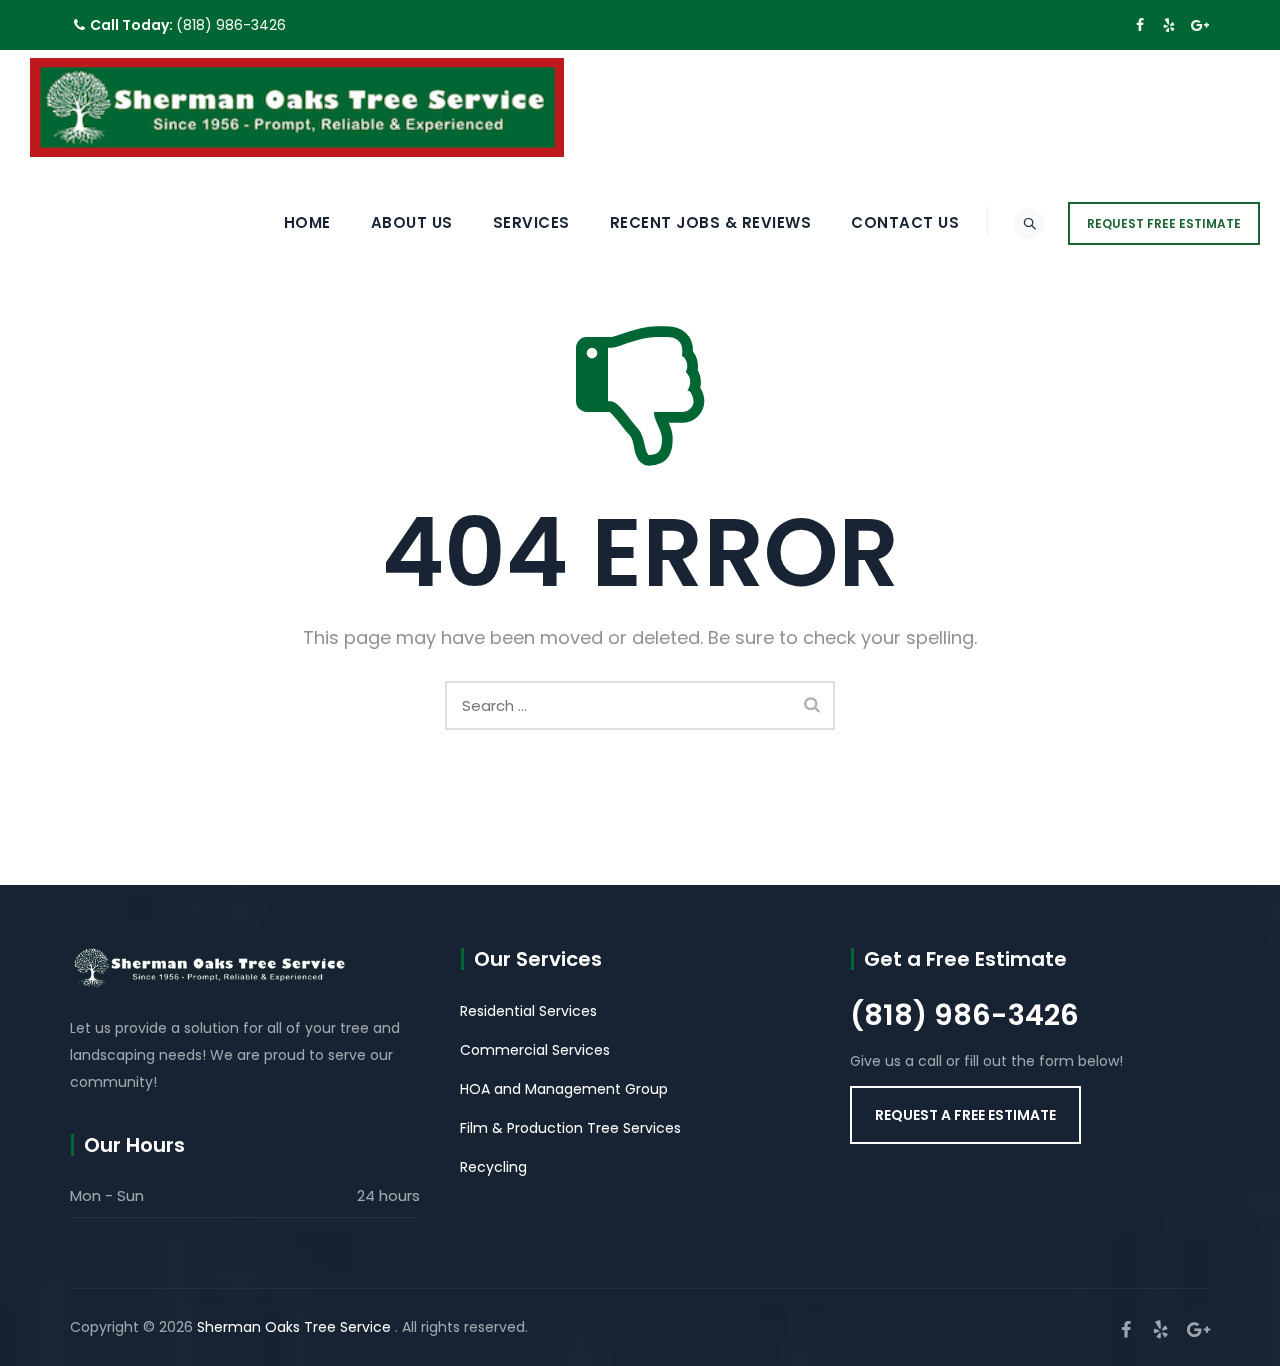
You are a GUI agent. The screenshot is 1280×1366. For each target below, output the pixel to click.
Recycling (493, 1167)
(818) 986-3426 (231, 25)
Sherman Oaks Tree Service (296, 1327)
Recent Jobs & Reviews (711, 222)
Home (307, 222)
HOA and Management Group (564, 1089)
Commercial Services (535, 1050)
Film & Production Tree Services (570, 1128)
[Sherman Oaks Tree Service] (297, 107)
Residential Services (528, 1011)
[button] (965, 1115)
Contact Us (905, 222)
